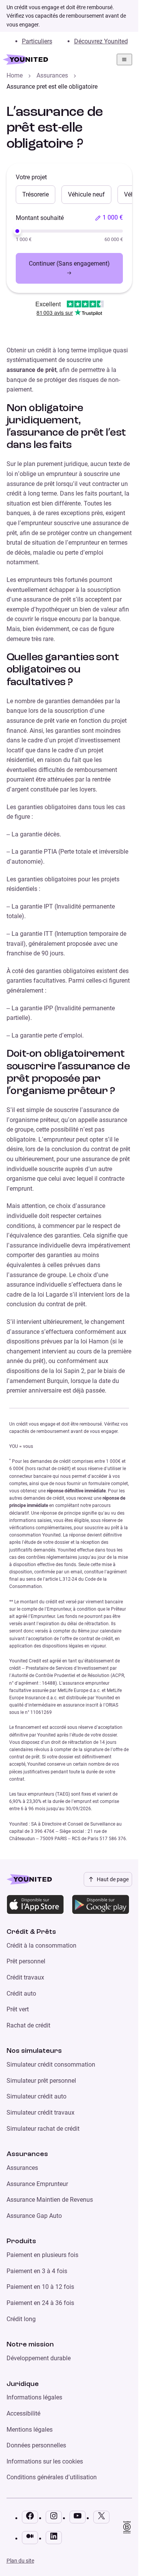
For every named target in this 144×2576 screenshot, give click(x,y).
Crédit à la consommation (41, 1946)
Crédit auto (21, 1994)
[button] (109, 218)
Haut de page (113, 1879)
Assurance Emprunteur (37, 2184)
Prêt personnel (26, 1961)
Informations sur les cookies (45, 2461)
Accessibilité (23, 2413)
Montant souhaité (40, 218)
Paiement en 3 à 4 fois (37, 2271)
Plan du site (20, 2561)
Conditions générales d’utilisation (52, 2477)
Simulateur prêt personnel (41, 2081)
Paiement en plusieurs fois (42, 2255)
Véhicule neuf (86, 194)
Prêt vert (18, 2009)
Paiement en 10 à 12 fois (40, 2287)
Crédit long (21, 2319)
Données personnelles (36, 2445)
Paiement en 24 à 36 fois (40, 2303)
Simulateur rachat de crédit (43, 2129)
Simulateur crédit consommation (51, 2065)
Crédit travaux (25, 1977)
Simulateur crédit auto (36, 2096)
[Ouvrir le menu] (124, 59)
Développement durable (39, 2358)
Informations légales (34, 2397)
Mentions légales (30, 2430)
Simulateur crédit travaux (41, 2113)
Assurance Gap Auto (34, 2216)
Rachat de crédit (28, 2025)
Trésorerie (36, 194)
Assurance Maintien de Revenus (50, 2200)
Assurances (52, 75)
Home (15, 75)
